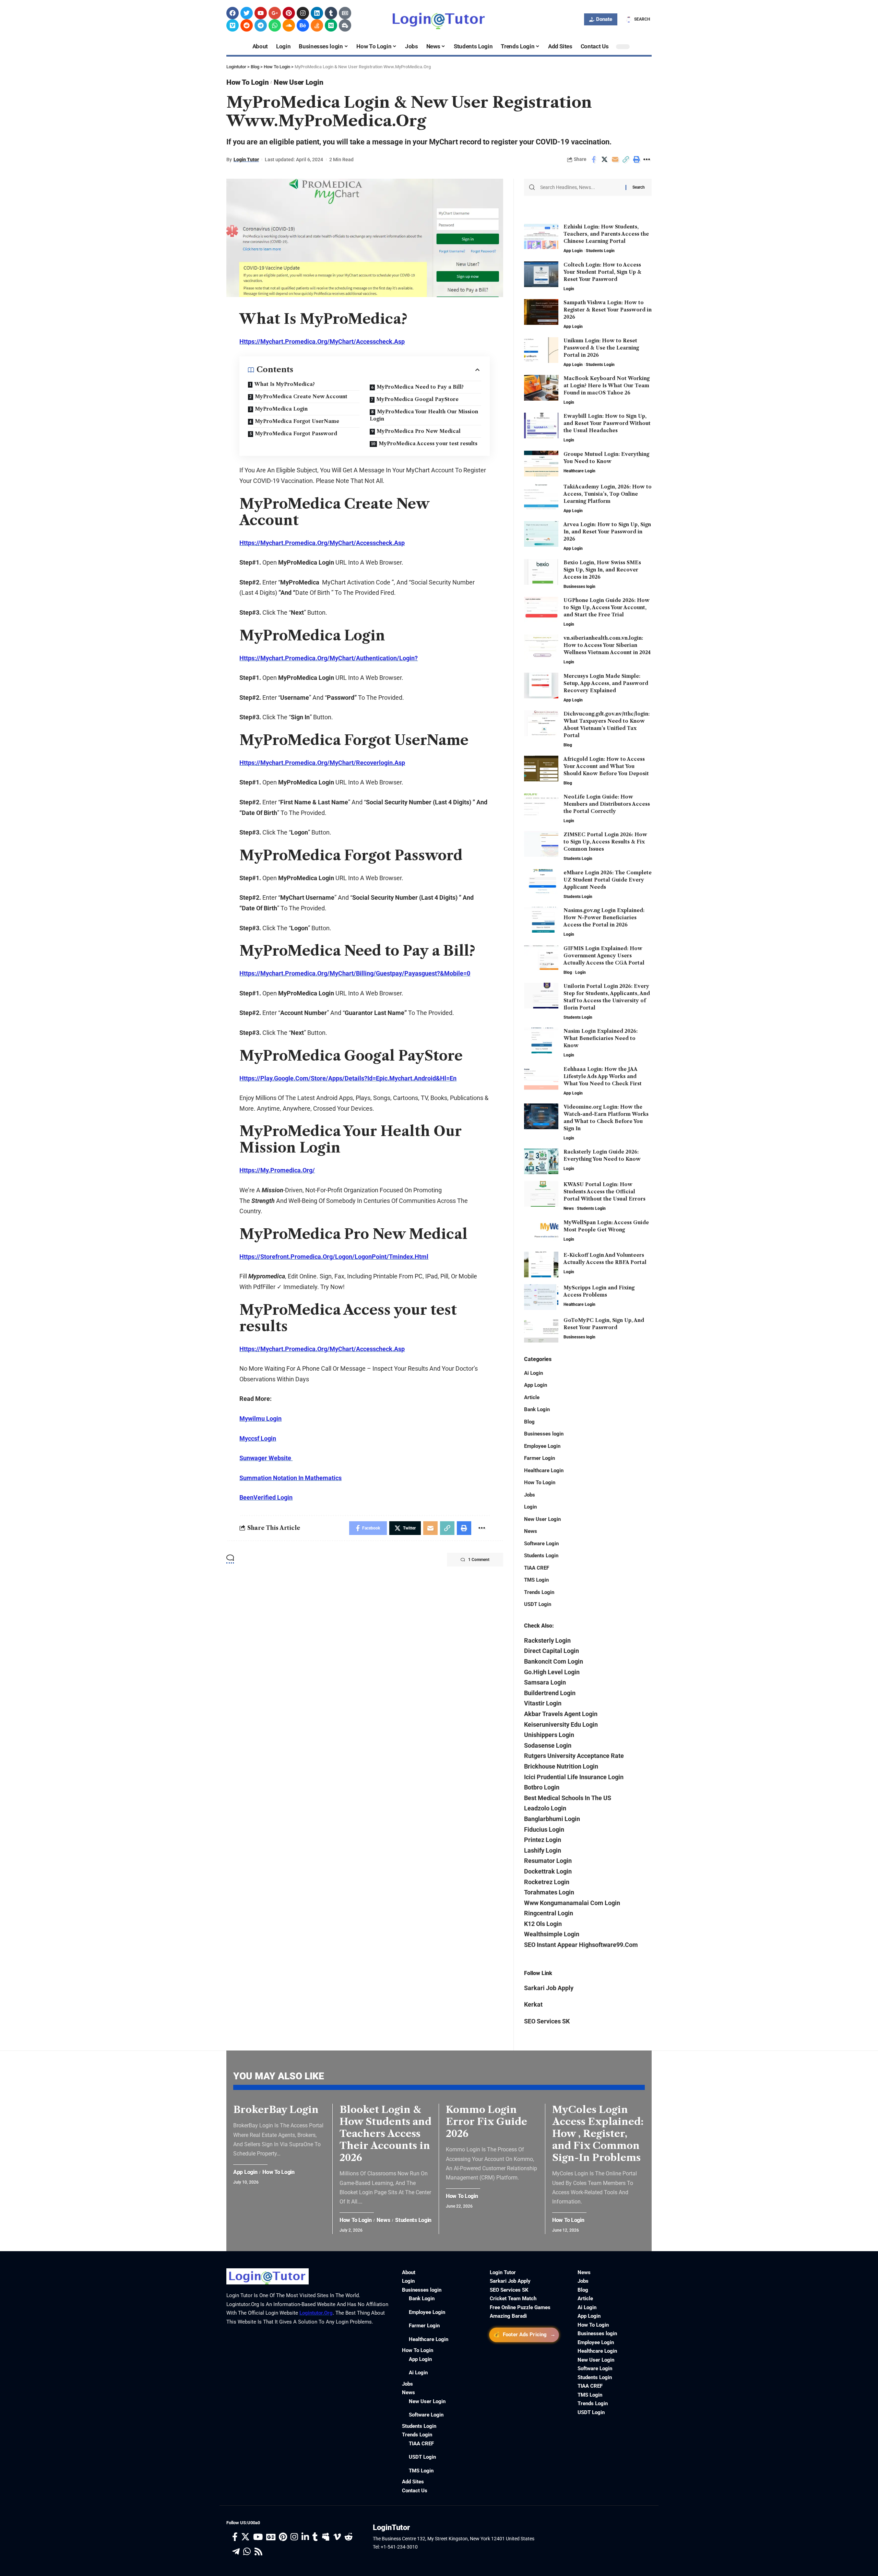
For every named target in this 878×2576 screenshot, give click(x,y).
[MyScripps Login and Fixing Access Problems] (541, 1297)
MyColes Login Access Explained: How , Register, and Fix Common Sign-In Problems (598, 2134)
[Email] (615, 159)
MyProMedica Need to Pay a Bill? (420, 387)
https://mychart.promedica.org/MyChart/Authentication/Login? (329, 658)
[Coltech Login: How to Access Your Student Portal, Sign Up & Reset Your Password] (541, 274)
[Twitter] (247, 13)
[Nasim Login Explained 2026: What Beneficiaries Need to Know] (541, 1041)
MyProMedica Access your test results (428, 444)
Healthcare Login (579, 471)
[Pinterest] (289, 13)
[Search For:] (580, 187)
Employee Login (542, 1446)
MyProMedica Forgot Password (296, 434)
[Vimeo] (233, 25)
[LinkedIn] (305, 2537)
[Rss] (258, 2552)
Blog (568, 745)
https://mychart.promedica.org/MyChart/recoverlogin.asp (322, 763)
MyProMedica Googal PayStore (417, 399)
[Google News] (271, 2537)
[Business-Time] (345, 25)
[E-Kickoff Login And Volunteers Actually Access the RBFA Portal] (541, 1265)
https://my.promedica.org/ (277, 1170)
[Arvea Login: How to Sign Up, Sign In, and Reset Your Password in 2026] (541, 534)
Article (532, 1397)
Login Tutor (246, 159)
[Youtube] (261, 13)
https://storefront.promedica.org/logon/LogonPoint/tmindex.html (334, 1257)
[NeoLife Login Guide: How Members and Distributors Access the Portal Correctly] (541, 806)
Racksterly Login (547, 1640)
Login (569, 289)
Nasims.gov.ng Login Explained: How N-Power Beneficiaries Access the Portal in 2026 (604, 918)
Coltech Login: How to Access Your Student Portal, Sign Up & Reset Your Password (602, 272)
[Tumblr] (331, 13)
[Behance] (303, 25)
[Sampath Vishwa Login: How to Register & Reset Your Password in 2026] (541, 312)
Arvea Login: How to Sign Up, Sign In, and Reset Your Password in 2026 (607, 532)
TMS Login (536, 1580)
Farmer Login (539, 1458)
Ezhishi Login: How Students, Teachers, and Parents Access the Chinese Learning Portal (606, 234)
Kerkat (533, 2004)
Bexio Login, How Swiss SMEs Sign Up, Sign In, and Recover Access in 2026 (602, 570)
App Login (573, 251)
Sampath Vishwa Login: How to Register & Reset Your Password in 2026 (608, 310)
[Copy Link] (626, 159)
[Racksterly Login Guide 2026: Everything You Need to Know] (541, 1161)
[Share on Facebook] (594, 159)
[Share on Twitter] (604, 159)
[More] (647, 159)
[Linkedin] (317, 13)
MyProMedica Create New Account (301, 397)
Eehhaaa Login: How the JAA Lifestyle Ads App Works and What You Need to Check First (603, 1076)
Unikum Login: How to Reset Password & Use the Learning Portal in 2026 (601, 348)
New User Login (298, 82)
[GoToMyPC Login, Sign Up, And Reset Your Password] (541, 1330)
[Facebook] (233, 13)
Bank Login (537, 1409)
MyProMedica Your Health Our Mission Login (424, 415)
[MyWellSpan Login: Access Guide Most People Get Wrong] (541, 1232)
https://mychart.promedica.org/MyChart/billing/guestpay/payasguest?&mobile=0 (355, 973)
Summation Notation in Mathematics (290, 1478)
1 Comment (479, 1560)
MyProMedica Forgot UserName (297, 421)
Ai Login (533, 1373)
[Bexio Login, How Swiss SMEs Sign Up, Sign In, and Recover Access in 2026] (541, 572)
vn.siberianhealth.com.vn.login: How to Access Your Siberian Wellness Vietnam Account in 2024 (607, 645)
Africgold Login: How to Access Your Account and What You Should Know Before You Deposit (606, 766)
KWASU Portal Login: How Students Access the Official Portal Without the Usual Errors (604, 1192)
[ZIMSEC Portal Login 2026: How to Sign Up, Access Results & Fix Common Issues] (541, 844)
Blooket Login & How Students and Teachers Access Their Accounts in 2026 (385, 2134)
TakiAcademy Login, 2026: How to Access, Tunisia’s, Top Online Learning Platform (608, 494)
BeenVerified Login (266, 1497)
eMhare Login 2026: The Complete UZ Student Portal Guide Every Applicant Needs (608, 880)
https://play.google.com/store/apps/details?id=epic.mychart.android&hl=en (348, 1078)
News (569, 1208)
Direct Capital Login (551, 1651)
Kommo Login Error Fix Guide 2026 (487, 2122)
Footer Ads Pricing (524, 2334)
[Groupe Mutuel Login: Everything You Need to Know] (541, 464)
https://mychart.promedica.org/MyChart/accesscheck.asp (322, 341)
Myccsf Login (258, 1438)
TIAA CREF (537, 1568)
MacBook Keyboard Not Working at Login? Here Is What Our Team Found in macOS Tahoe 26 (607, 386)
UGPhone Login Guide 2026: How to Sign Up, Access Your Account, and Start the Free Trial (607, 607)
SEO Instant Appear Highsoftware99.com (581, 1945)
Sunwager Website (266, 1458)
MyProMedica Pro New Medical (419, 431)
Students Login (600, 251)
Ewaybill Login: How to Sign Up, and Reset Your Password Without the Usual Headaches (607, 423)
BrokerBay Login (276, 2110)
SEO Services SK (547, 2021)
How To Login (247, 82)
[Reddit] (247, 25)
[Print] (636, 159)
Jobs (530, 1495)
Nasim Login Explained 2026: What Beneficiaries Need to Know (601, 1038)
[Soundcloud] (289, 25)
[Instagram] (303, 13)
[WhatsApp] (247, 2552)
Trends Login (539, 1592)
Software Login (541, 1544)
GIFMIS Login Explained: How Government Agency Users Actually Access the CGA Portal (604, 956)
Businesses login (579, 587)
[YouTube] (258, 2537)
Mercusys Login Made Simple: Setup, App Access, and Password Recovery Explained (606, 683)
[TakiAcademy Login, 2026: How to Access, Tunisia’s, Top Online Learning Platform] (541, 496)
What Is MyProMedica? (284, 384)
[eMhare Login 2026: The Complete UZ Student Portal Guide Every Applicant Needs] (541, 882)
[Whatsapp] (275, 25)
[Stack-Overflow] (317, 25)
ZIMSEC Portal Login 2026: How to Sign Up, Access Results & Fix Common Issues (605, 842)
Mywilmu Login (260, 1419)
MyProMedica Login (281, 409)
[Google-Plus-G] (275, 13)
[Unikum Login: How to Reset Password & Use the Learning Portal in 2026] (541, 350)
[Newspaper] (345, 13)
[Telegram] (261, 25)
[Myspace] (326, 2537)
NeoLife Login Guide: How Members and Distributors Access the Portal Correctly (607, 804)
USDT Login (538, 1604)
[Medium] (331, 25)
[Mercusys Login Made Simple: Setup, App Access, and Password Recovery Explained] (541, 686)
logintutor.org (316, 2313)
